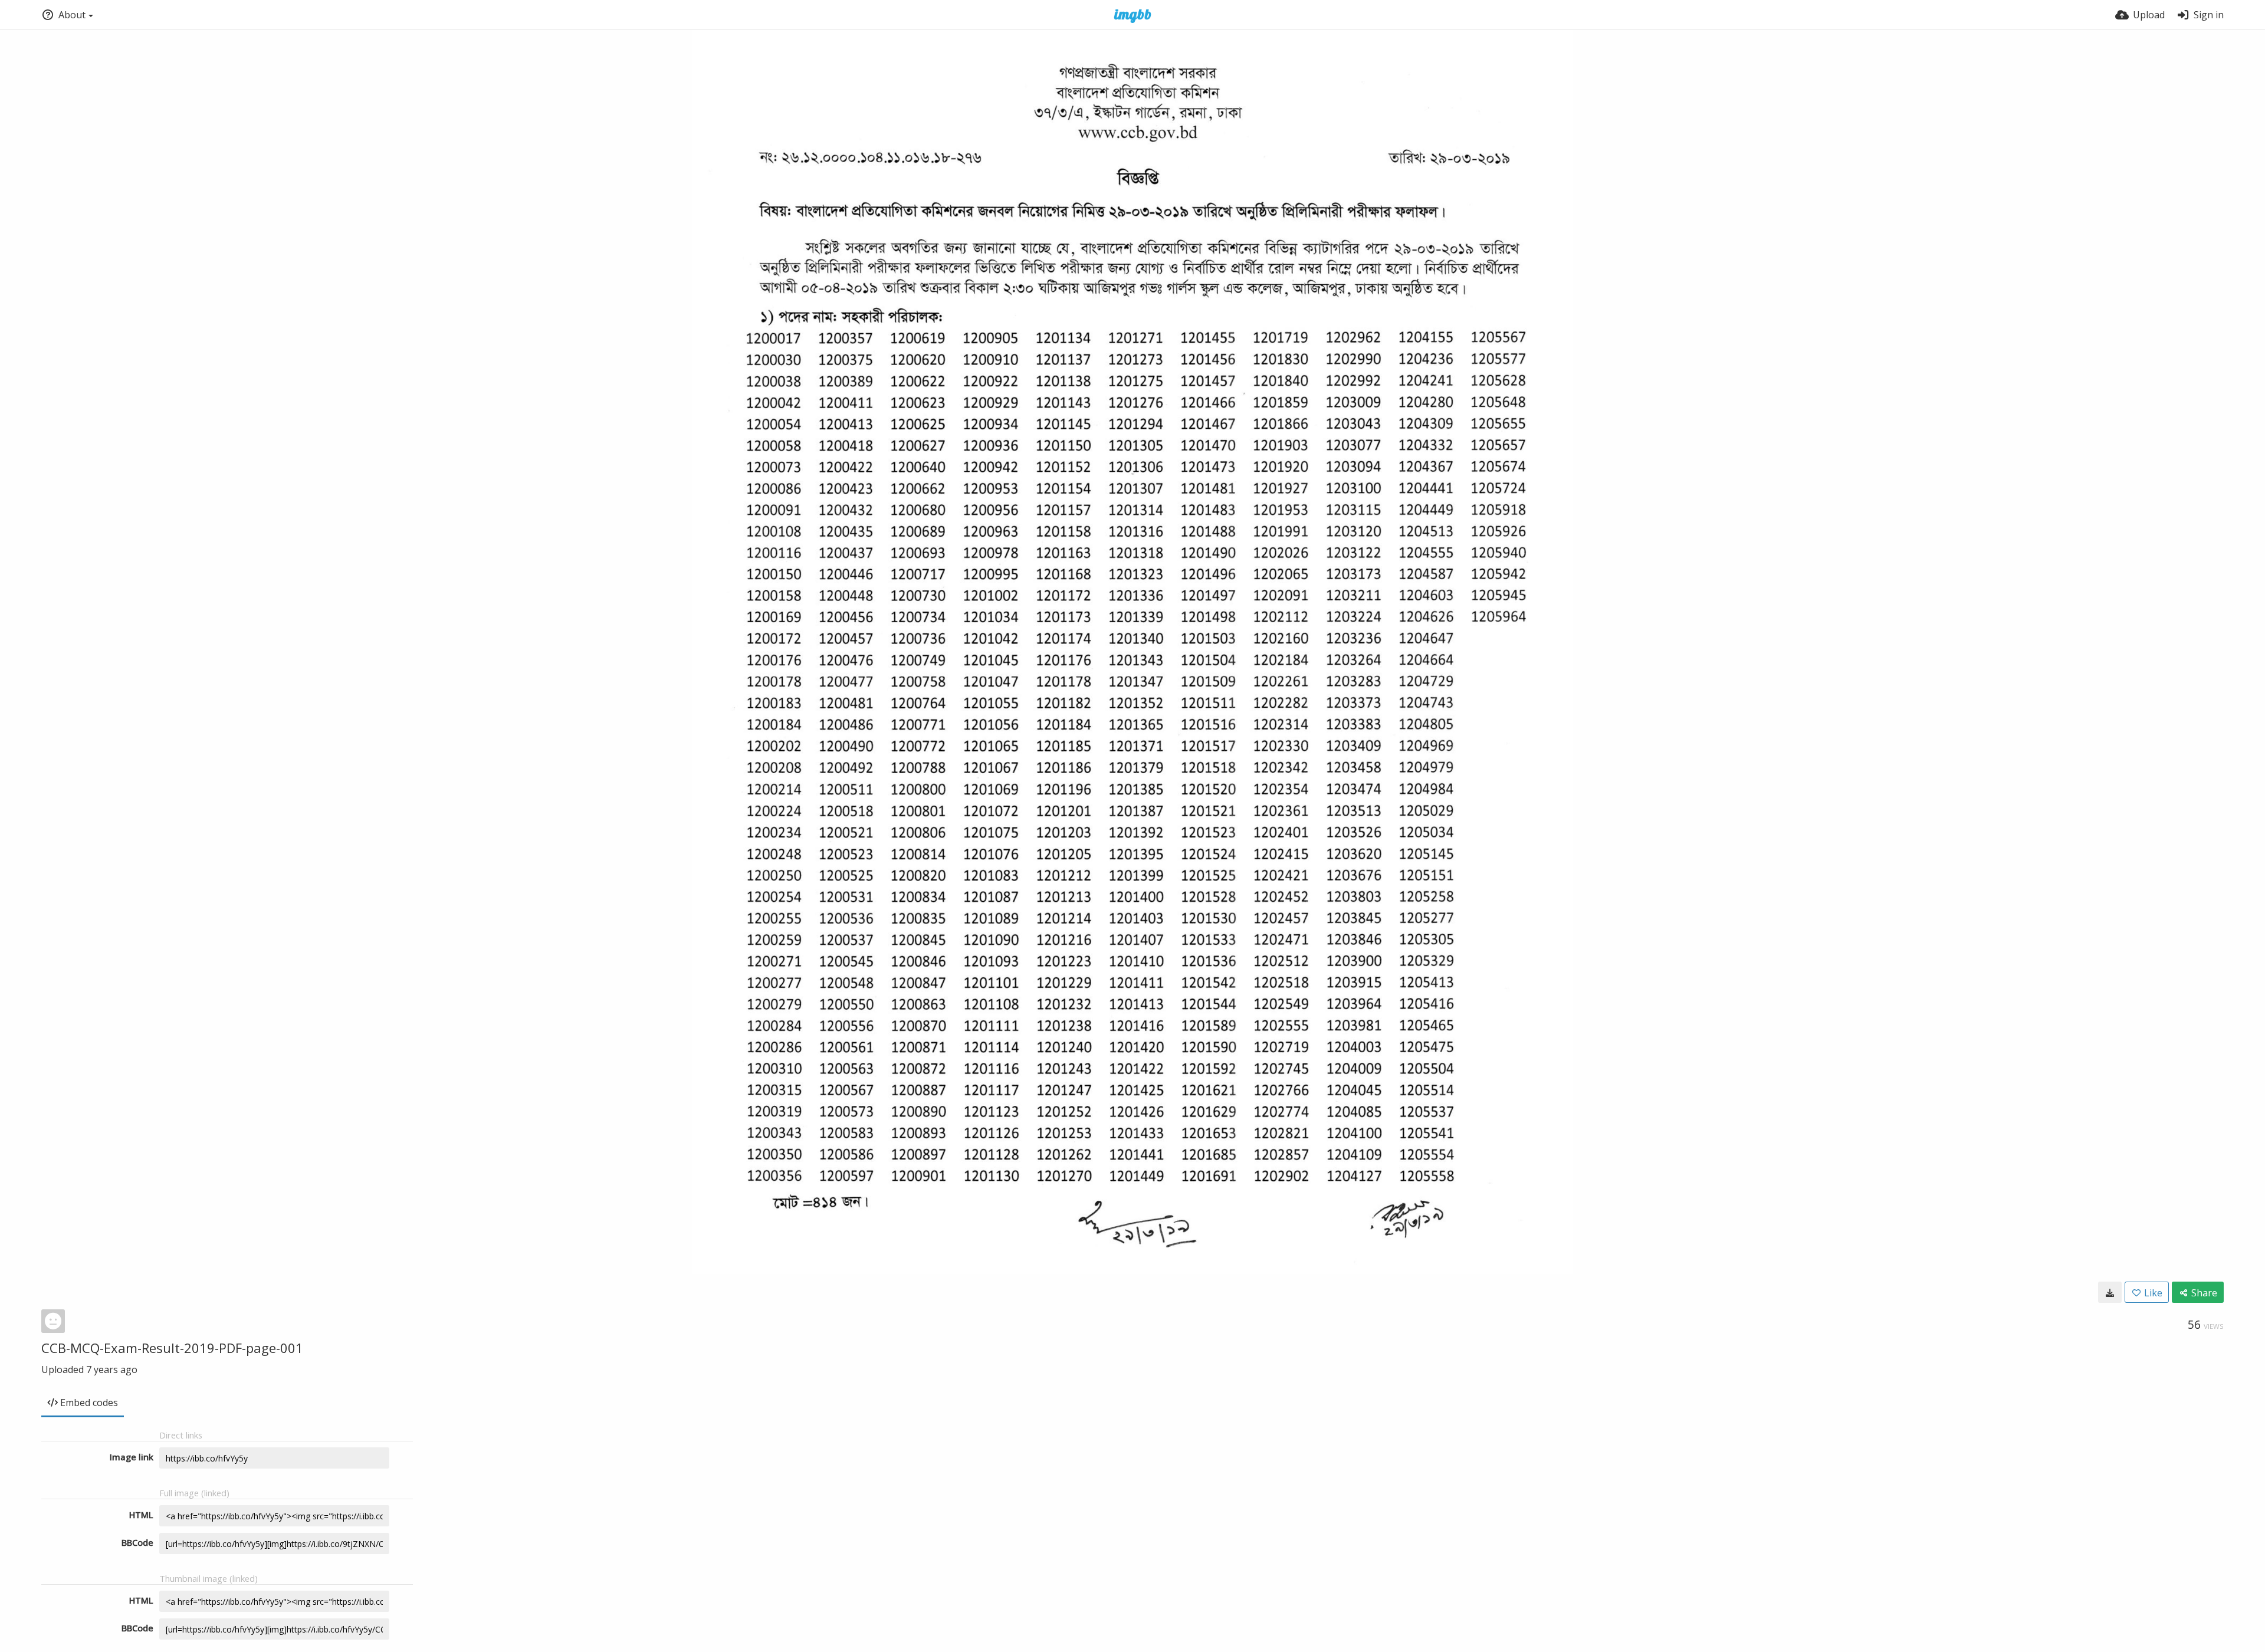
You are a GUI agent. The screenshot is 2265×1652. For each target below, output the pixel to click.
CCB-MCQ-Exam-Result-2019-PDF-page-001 (172, 1348)
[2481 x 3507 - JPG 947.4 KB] (2110, 1292)
